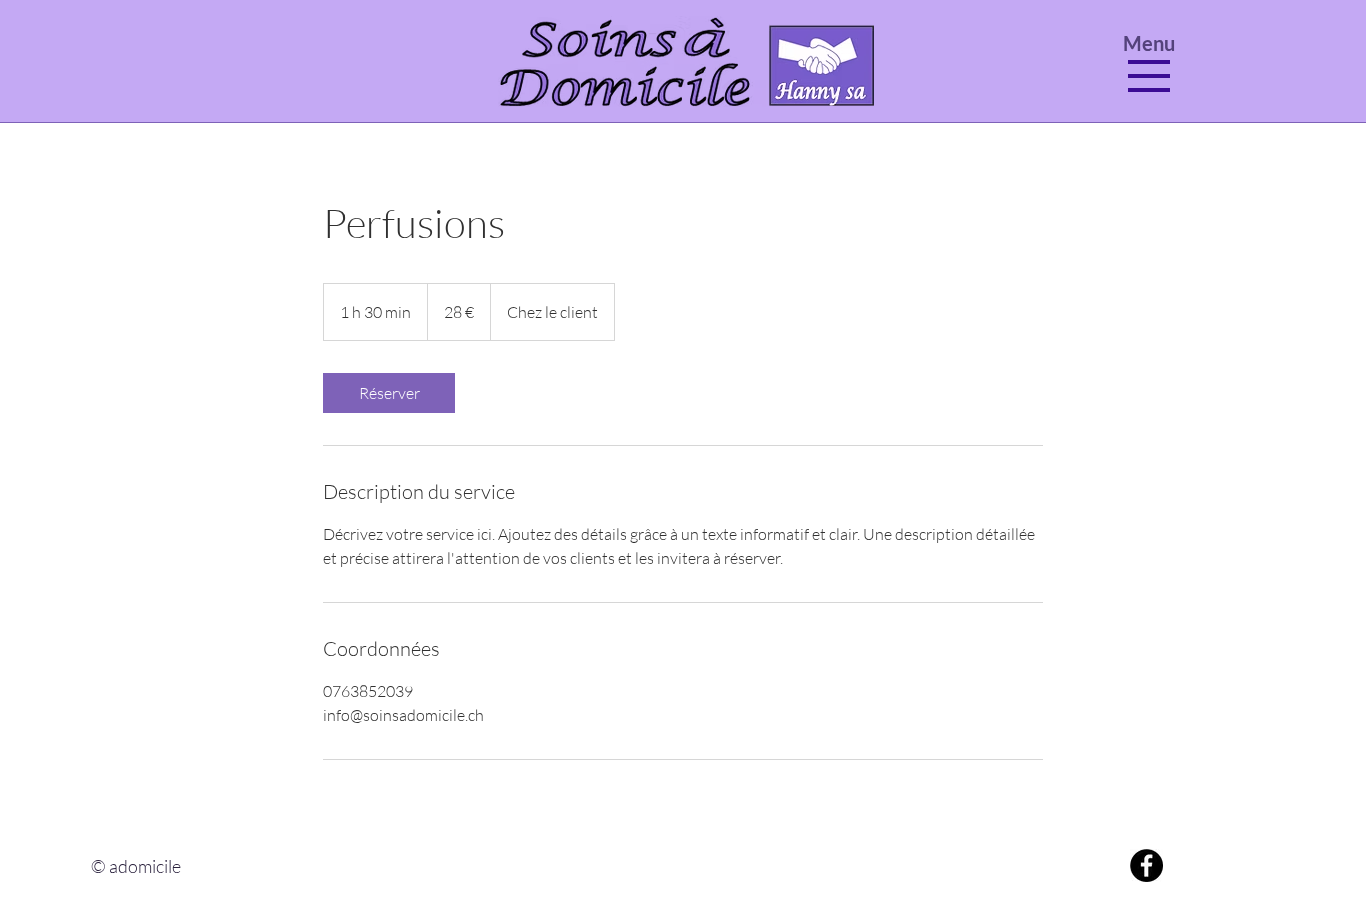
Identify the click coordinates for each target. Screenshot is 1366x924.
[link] (389, 393)
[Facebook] (1146, 865)
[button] (1149, 76)
